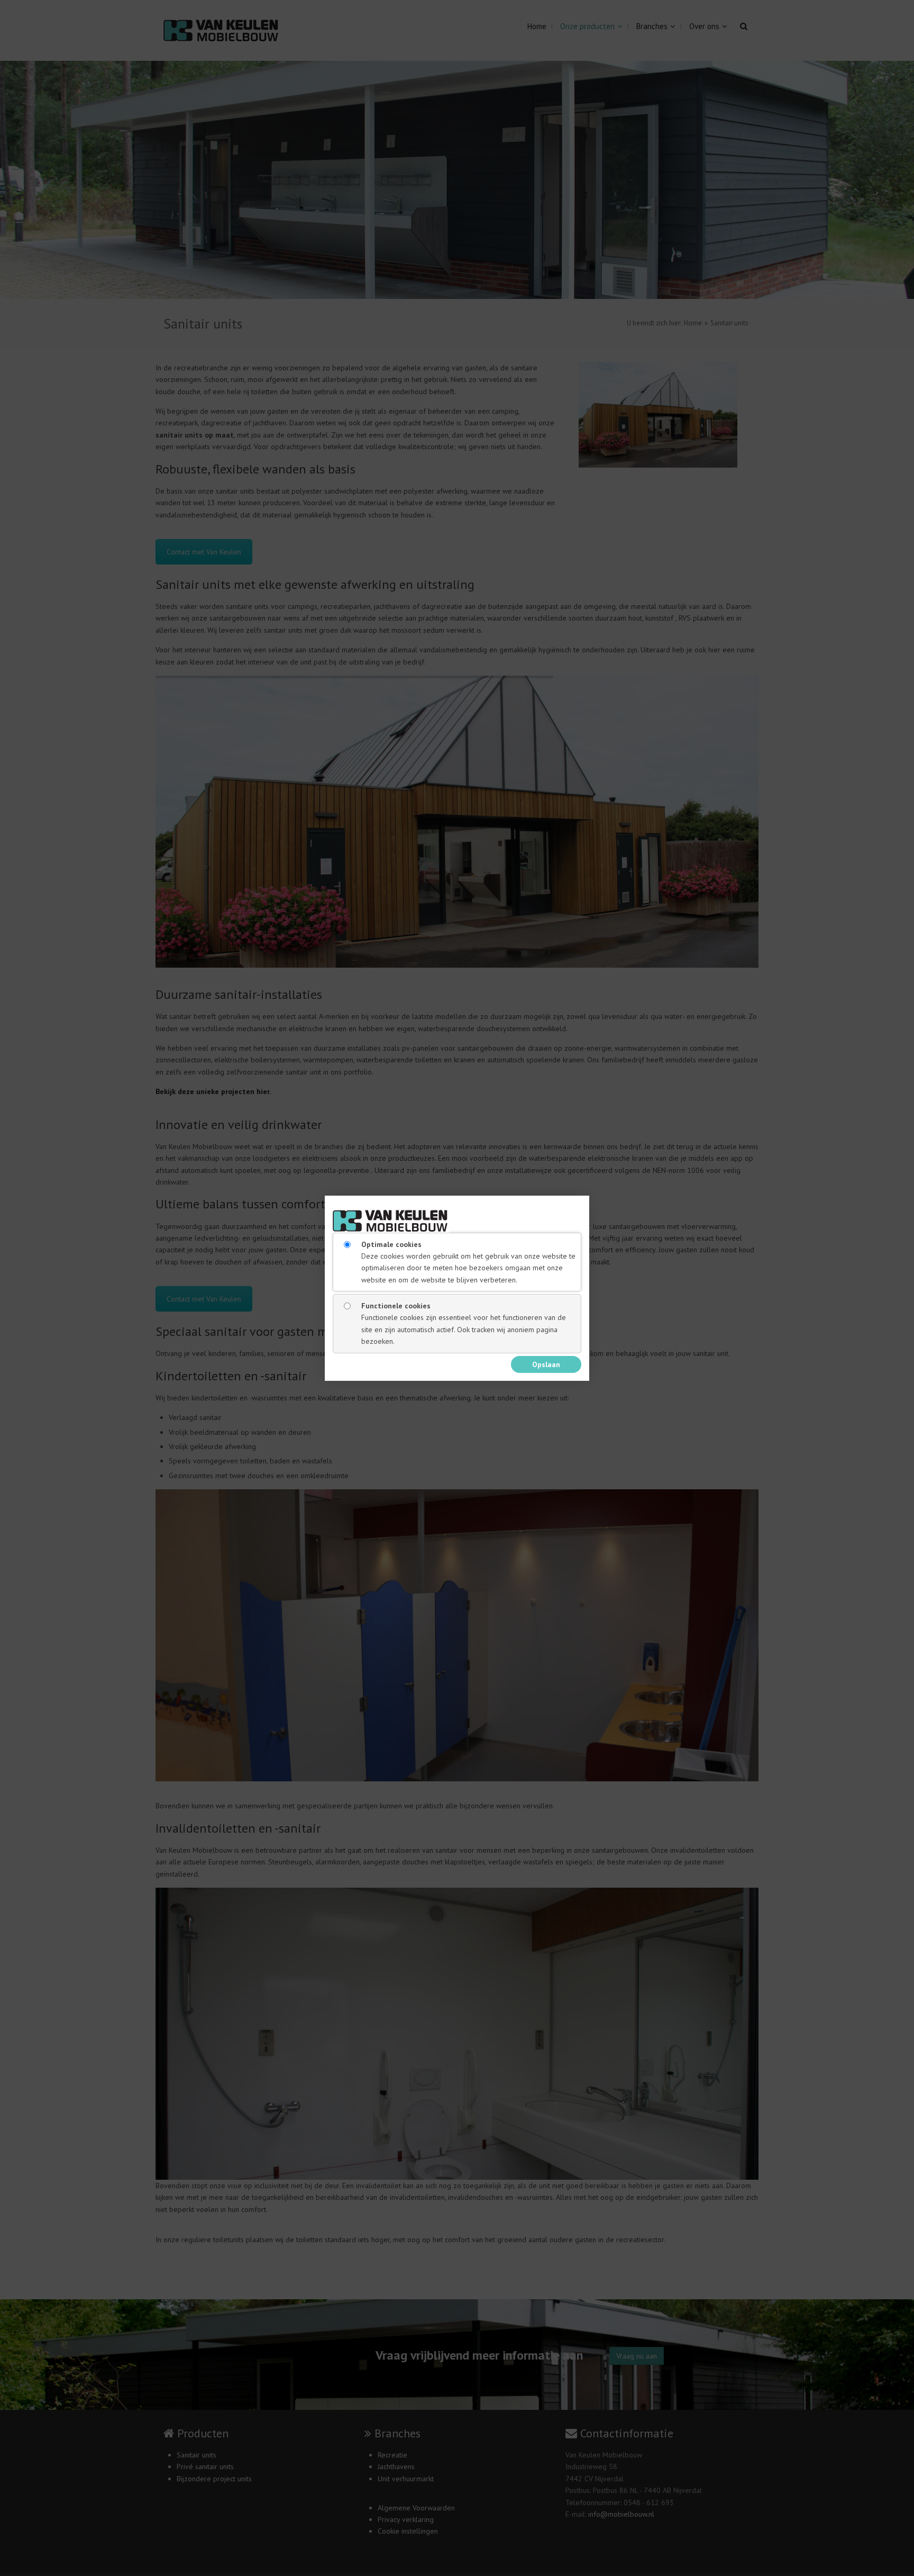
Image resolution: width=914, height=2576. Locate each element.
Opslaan (546, 1364)
